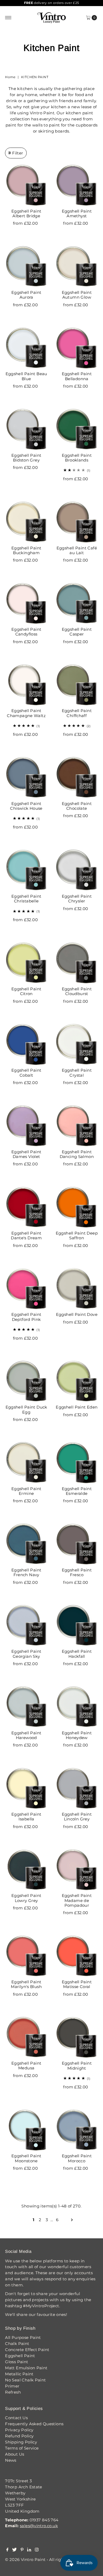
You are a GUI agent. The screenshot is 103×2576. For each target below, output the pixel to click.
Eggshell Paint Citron (26, 991)
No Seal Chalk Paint (25, 2380)
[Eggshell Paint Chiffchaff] (77, 685)
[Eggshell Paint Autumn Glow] (77, 266)
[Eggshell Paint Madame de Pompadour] (77, 1870)
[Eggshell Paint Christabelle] (26, 870)
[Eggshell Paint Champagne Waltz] (26, 685)
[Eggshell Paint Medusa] (26, 2037)
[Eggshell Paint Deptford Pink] (26, 1289)
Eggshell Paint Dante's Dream (26, 1235)
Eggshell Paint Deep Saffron (77, 1235)
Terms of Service (22, 2448)
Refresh (13, 2392)
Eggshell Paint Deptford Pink (26, 1317)
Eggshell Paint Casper (77, 632)
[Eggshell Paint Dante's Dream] (26, 1207)
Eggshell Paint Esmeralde (77, 1491)
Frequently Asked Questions (34, 2424)
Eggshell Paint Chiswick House (26, 806)
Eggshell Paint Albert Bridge (26, 213)
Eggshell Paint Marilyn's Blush (26, 1984)
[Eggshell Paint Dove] (77, 1289)
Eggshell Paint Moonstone (26, 2158)
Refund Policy (19, 2436)
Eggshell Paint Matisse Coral (77, 1984)
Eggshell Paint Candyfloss (26, 632)
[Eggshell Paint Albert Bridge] (26, 185)
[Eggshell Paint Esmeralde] (77, 1463)
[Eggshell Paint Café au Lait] (77, 522)
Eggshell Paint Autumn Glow (77, 295)
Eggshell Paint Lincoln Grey (77, 1817)
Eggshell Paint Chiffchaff (77, 713)
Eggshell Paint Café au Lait (77, 550)
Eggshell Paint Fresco (77, 1572)
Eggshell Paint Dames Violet (26, 1154)
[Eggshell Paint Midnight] (77, 2037)
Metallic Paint (19, 2374)
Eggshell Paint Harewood (26, 1735)
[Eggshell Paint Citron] (26, 963)
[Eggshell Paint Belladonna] (77, 348)
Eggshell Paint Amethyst (77, 213)
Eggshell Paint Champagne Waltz (26, 713)
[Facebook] (7, 2550)
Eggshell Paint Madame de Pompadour (77, 1900)
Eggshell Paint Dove (77, 1314)
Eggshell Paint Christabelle (26, 899)
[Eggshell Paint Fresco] (77, 1544)
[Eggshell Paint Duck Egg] (26, 1381)
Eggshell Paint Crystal (77, 1073)
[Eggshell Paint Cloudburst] (77, 963)
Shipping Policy (21, 2442)
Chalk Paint (17, 2344)
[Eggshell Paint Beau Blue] (26, 348)
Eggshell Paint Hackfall (77, 1654)
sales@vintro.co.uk (39, 2526)
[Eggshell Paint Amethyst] (77, 185)
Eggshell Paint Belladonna (77, 376)
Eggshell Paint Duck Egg (26, 1409)
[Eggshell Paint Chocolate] (77, 777)
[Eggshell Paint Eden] (77, 1381)
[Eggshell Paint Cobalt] (26, 1044)
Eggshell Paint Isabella (26, 1817)
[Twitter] (14, 2550)
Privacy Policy (19, 2430)
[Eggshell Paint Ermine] (26, 1463)
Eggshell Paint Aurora (26, 295)
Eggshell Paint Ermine (26, 1491)
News (11, 2460)
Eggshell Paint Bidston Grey (26, 458)
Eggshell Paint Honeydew (77, 1735)
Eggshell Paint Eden (77, 1407)
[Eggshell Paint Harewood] (26, 1707)
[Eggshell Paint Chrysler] (77, 870)
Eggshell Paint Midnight (77, 2066)
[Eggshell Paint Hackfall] (77, 1625)
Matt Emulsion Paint (26, 2368)
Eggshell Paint (20, 2356)
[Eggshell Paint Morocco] (77, 2130)
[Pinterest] (22, 2550)
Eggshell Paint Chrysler (77, 899)
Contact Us (16, 2418)
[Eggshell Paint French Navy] (26, 1544)
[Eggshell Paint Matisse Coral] (77, 1956)
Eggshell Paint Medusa (26, 2066)
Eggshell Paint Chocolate (77, 806)
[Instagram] (37, 2550)
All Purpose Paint (23, 2337)
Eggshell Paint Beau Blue (26, 376)
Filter (18, 153)
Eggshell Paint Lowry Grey (26, 1898)
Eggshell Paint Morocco (77, 2158)
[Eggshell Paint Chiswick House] (26, 777)
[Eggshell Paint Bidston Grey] (26, 429)
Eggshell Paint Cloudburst (77, 991)
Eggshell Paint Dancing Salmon (77, 1154)
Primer (12, 2386)
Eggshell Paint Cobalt (26, 1073)
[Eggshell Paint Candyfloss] (26, 603)
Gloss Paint (17, 2362)
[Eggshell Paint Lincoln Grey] (77, 1788)
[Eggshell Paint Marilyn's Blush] (26, 1956)
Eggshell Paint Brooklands (77, 458)
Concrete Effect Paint (27, 2350)
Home (10, 77)
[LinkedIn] (29, 2550)
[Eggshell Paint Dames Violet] (26, 1126)
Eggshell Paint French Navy (26, 1572)
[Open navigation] (8, 18)
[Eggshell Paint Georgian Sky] (26, 1625)
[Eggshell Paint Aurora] (26, 266)
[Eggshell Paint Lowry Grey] (26, 1870)
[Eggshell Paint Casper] (77, 603)
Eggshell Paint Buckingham (26, 550)
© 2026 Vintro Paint (25, 2559)
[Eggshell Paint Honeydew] (77, 1707)
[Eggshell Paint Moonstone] (26, 2130)
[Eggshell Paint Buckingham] (26, 522)
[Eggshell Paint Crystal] (77, 1044)
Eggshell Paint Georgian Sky (26, 1654)
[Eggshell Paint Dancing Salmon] (77, 1126)
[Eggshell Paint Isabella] (26, 1788)
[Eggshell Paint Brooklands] (77, 429)
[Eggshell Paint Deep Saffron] (77, 1207)
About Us (15, 2454)
